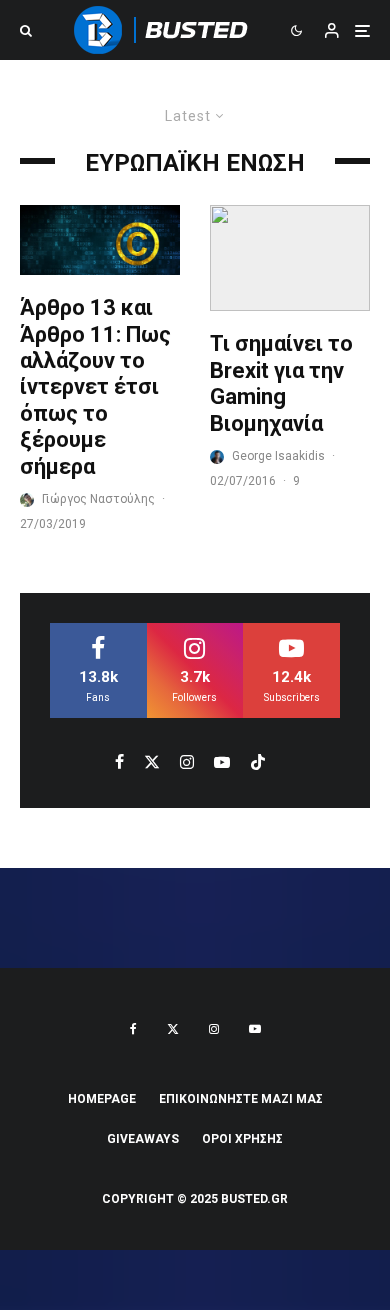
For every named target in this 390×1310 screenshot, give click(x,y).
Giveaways (143, 1139)
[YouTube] (255, 1029)
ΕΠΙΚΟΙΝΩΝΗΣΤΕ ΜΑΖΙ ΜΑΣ (241, 1099)
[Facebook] (133, 1029)
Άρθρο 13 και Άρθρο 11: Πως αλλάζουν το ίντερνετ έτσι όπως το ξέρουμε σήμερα (95, 386)
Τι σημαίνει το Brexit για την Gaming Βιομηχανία (281, 383)
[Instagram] (214, 1029)
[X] (173, 1029)
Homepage (102, 1099)
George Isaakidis (278, 456)
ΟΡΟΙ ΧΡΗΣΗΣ (242, 1139)
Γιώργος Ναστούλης (98, 499)
